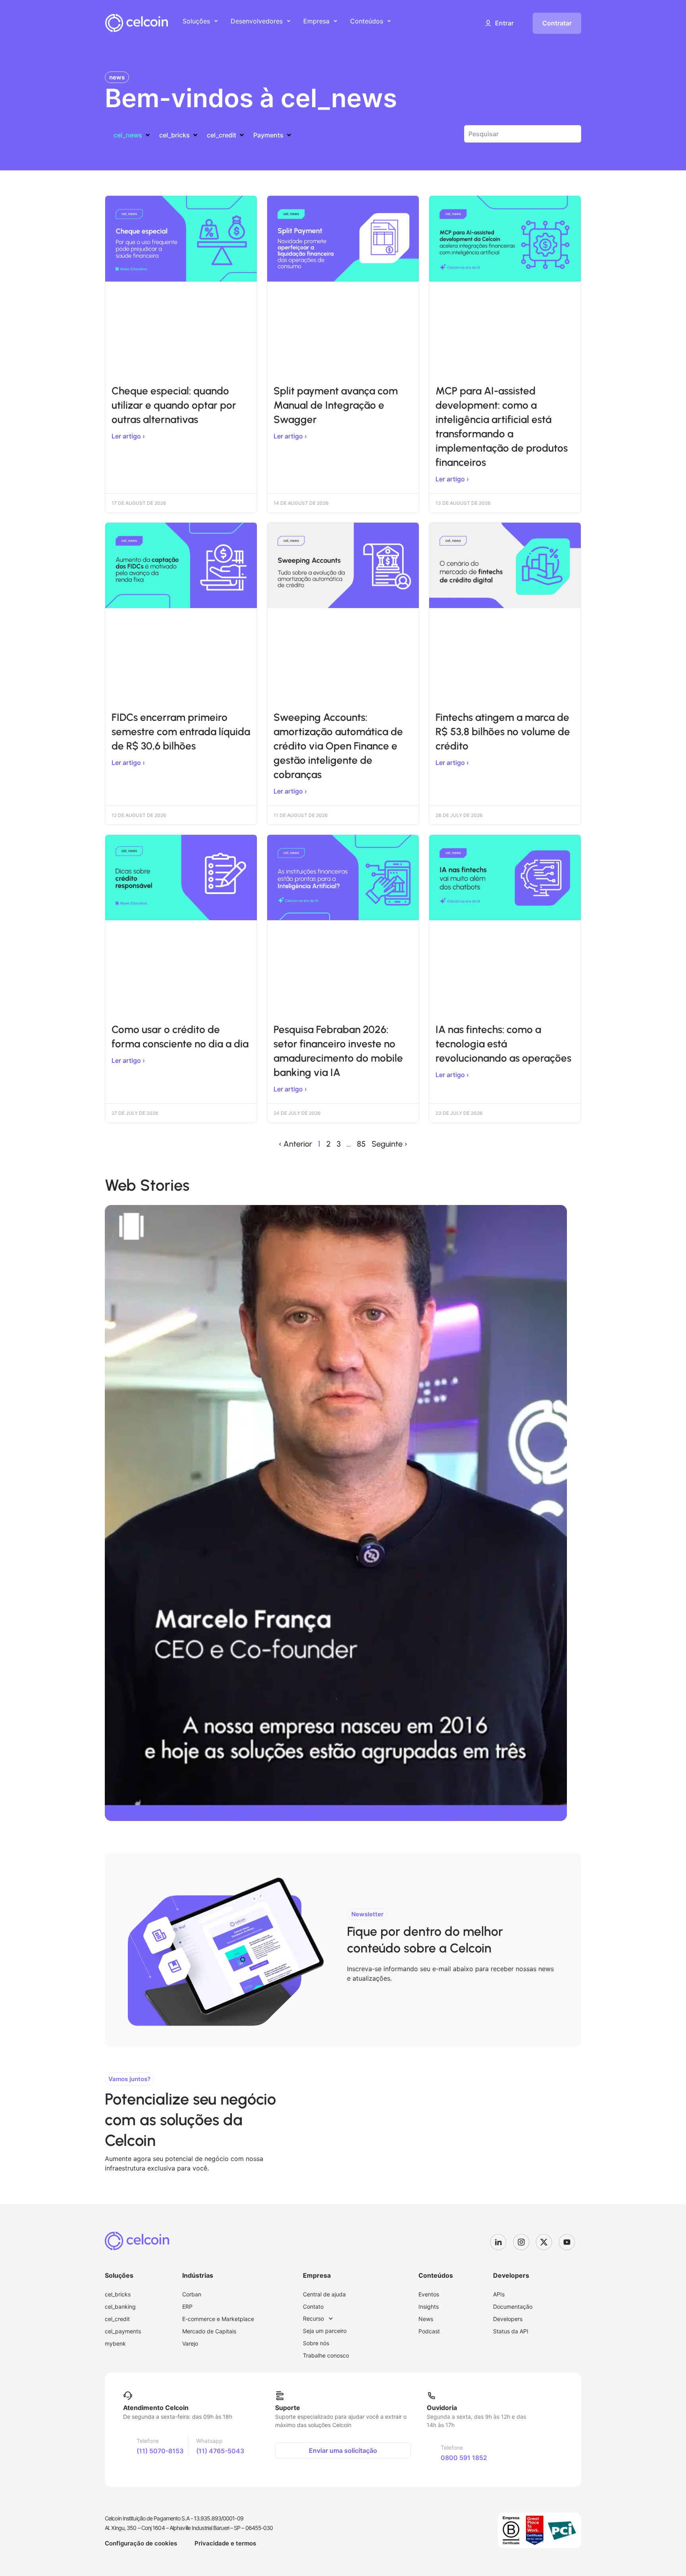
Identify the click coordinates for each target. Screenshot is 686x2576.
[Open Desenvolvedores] (289, 21)
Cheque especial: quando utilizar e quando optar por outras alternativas (174, 405)
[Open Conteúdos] (389, 21)
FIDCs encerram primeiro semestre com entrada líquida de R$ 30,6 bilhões (181, 732)
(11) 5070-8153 (160, 2451)
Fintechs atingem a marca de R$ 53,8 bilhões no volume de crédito (503, 732)
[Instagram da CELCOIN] (524, 2242)
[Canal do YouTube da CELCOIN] (570, 2242)
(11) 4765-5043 (220, 2451)
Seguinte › (389, 1144)
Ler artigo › (128, 436)
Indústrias (198, 2275)
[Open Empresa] (335, 21)
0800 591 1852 (464, 2458)
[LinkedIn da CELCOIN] (501, 2242)
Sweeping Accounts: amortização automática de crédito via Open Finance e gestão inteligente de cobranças (338, 746)
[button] (499, 23)
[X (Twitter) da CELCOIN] (547, 2242)
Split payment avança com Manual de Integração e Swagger (336, 405)
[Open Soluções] (216, 21)
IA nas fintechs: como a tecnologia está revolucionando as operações (503, 1044)
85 (361, 1144)
